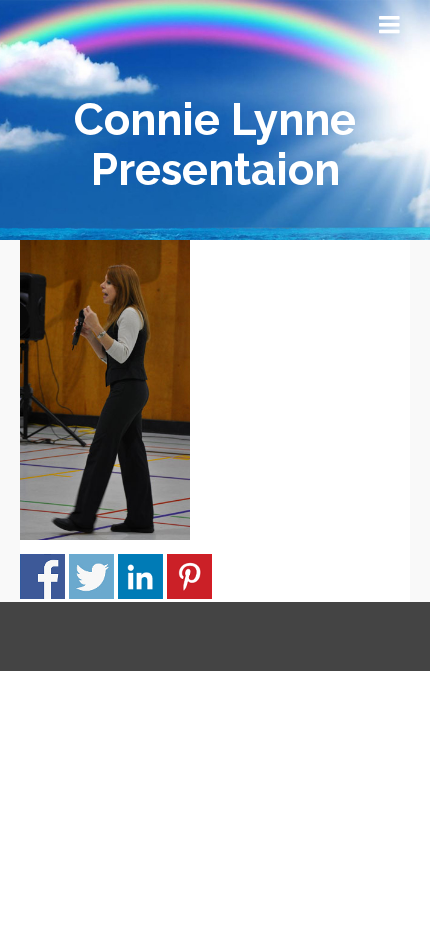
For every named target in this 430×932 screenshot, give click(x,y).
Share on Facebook (42, 576)
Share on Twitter (91, 576)
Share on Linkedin (140, 576)
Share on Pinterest (189, 576)
